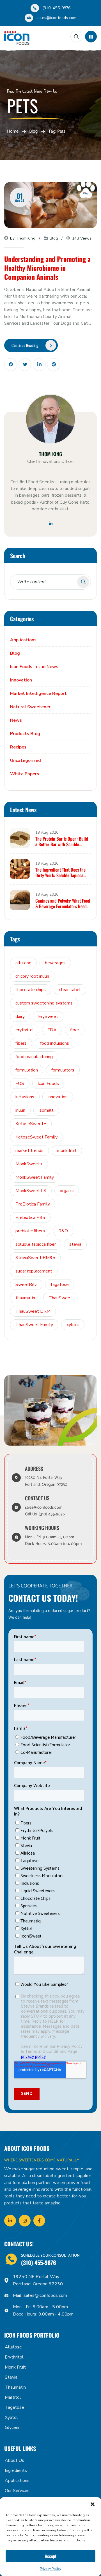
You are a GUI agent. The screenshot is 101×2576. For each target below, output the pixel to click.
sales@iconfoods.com (56, 18)
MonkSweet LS (31, 1191)
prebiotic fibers (30, 1231)
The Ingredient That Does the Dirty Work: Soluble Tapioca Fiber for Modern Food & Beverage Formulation (60, 872)
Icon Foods (48, 1084)
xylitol (73, 1325)
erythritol (25, 1030)
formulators (63, 1070)
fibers (21, 1043)
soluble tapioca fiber (36, 1244)
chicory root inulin (32, 976)
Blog (33, 132)
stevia (75, 1244)
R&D (63, 1231)
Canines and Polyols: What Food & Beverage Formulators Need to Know (63, 903)
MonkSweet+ (29, 1164)
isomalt (46, 1110)
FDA (52, 1030)
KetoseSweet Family (36, 1137)
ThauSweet (60, 1298)
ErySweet (48, 1016)
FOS (20, 1084)
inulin (20, 1110)
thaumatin (25, 1298)
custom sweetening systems (44, 1003)
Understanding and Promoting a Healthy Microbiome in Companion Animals (47, 268)
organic (67, 1191)
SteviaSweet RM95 (35, 1258)
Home (13, 132)
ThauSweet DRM (33, 1311)
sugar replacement (34, 1271)
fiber (75, 1030)
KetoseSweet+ (31, 1124)
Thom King (25, 238)
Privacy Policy (50, 2569)
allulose (23, 963)
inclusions (25, 1097)
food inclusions (55, 1043)
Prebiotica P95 (30, 1218)
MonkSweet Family (35, 1177)
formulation (27, 1070)
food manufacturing (34, 1057)
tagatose (60, 1285)
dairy (20, 1016)
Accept (51, 2556)
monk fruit (67, 1151)
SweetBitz (26, 1285)
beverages (55, 963)
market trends (29, 1151)
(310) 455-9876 (57, 8)
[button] (93, 2504)
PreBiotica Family (33, 1204)
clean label (70, 990)
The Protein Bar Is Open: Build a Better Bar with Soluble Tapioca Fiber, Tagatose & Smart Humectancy (63, 841)
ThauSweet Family (34, 1325)
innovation (58, 1097)
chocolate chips (31, 990)
